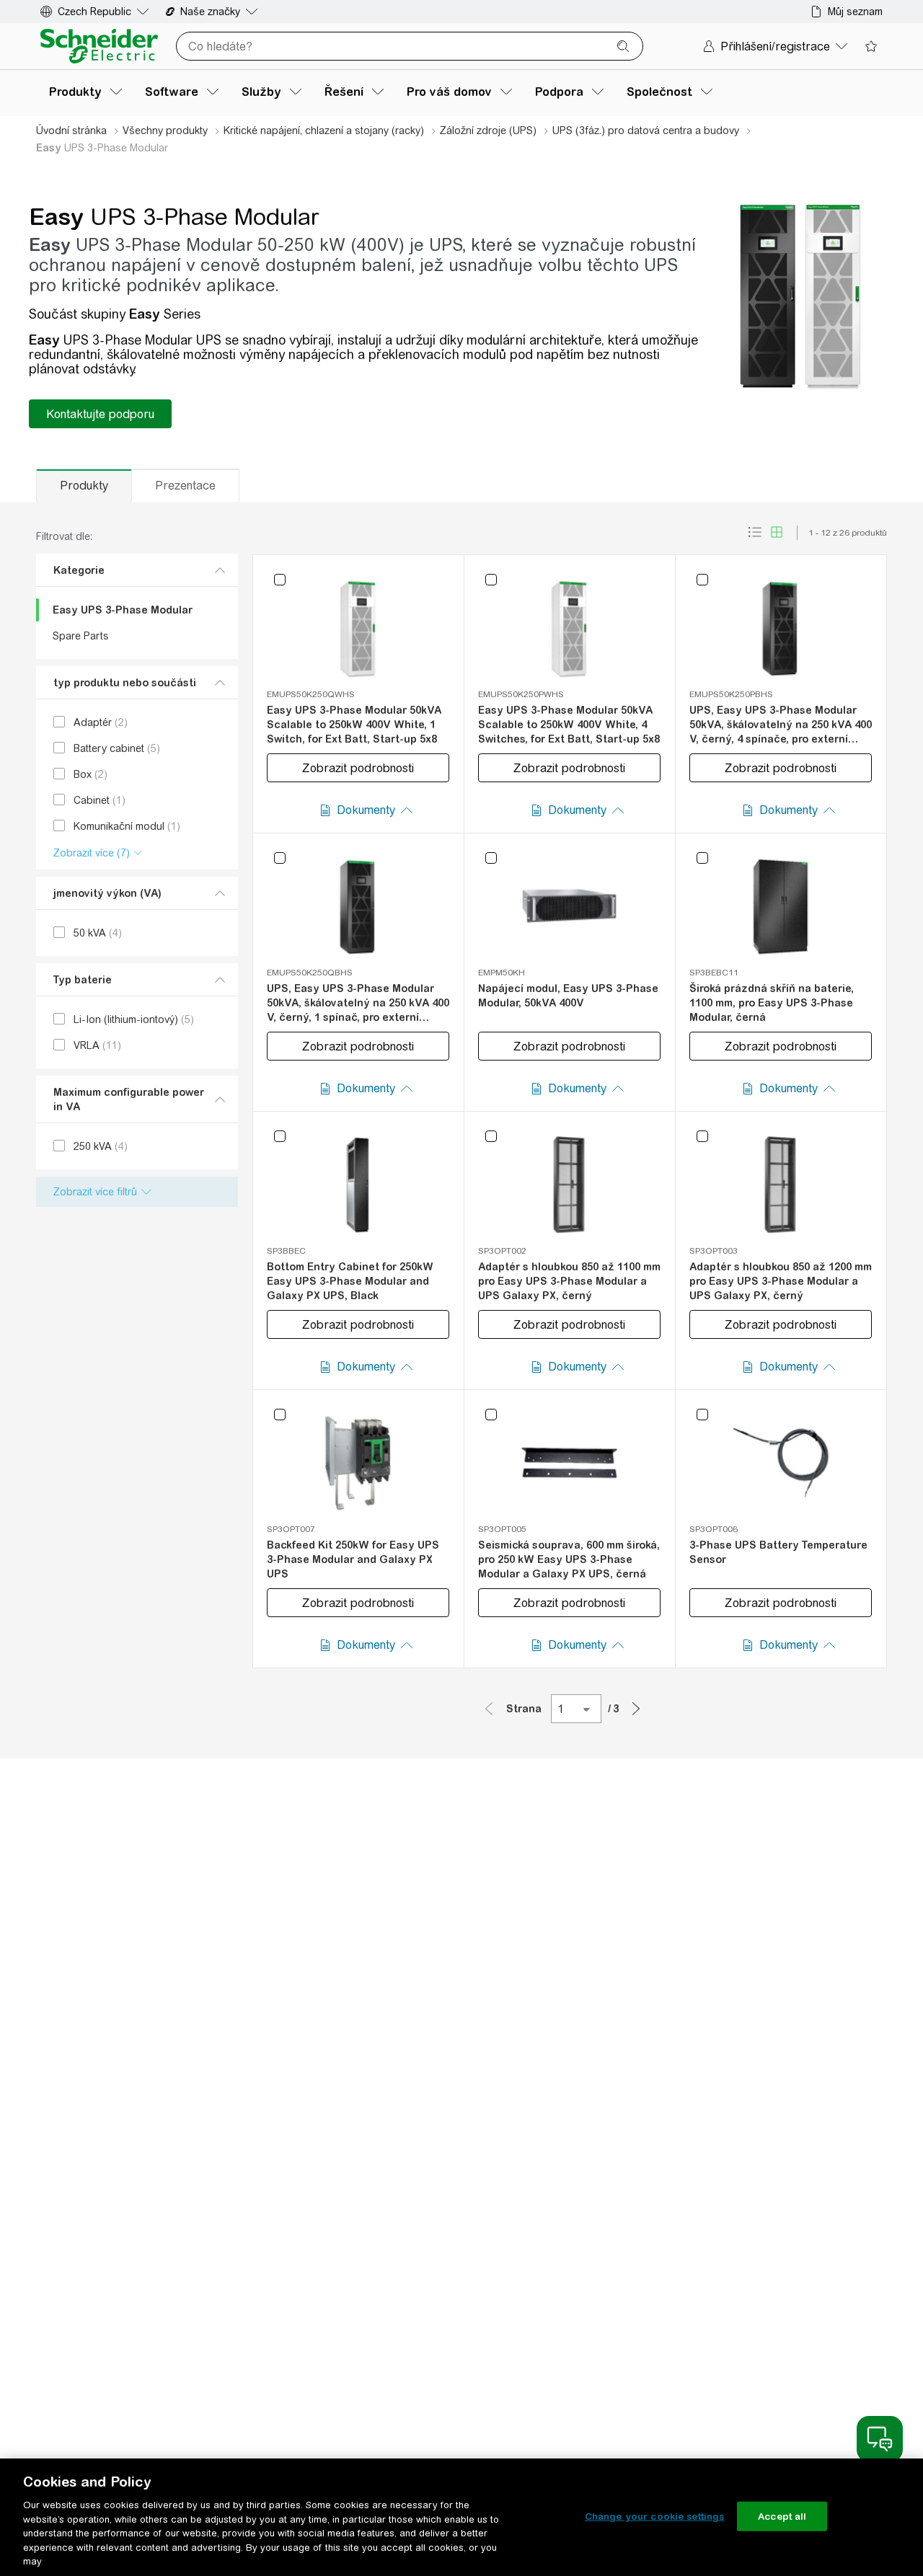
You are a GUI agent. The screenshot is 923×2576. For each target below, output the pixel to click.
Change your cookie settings (655, 2516)
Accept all (782, 2516)
